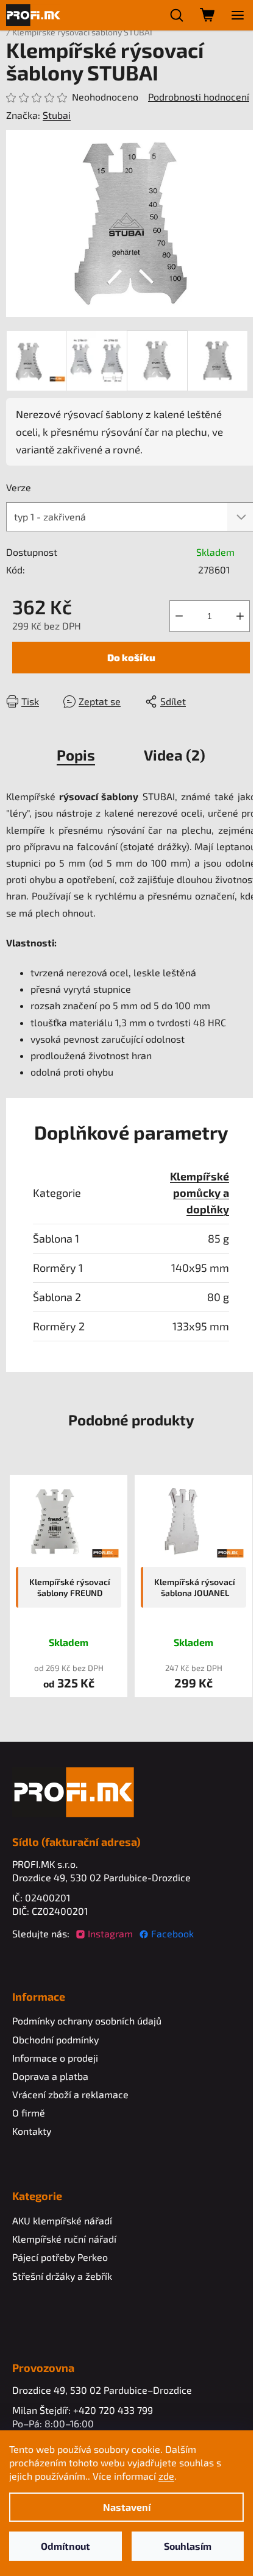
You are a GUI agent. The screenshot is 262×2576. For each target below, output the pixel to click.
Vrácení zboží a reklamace (70, 2094)
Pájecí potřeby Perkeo (60, 2257)
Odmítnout (65, 2546)
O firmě (29, 2113)
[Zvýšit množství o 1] (240, 616)
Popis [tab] (76, 755)
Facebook (172, 1933)
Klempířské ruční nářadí (64, 2239)
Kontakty (32, 2131)
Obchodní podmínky (55, 2039)
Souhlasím (188, 2546)
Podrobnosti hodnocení (199, 97)
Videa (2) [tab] (175, 755)
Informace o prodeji (55, 2058)
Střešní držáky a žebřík (62, 2276)
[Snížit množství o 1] (179, 616)
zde (166, 2476)
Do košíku (131, 657)
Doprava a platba (50, 2076)
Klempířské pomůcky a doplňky (200, 1193)
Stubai (57, 115)
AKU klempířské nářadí (62, 2220)
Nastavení (127, 2507)
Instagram (110, 1933)
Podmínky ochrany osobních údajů (87, 2021)
